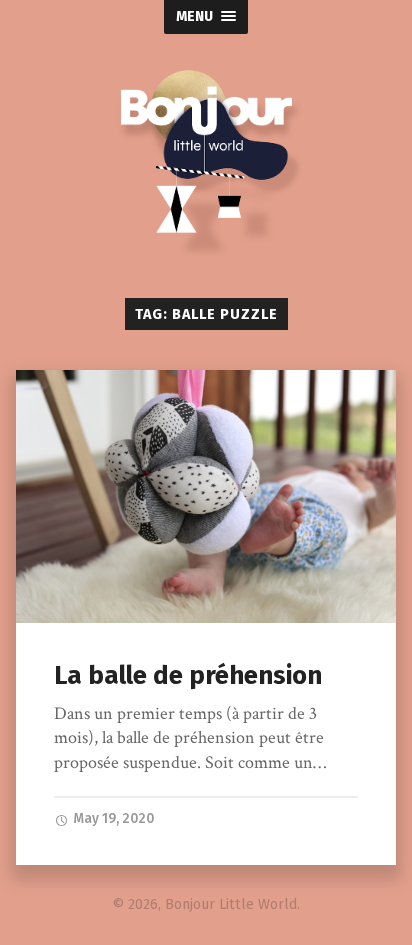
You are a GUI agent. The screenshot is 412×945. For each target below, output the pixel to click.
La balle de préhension (188, 675)
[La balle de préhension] (205, 496)
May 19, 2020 (112, 818)
